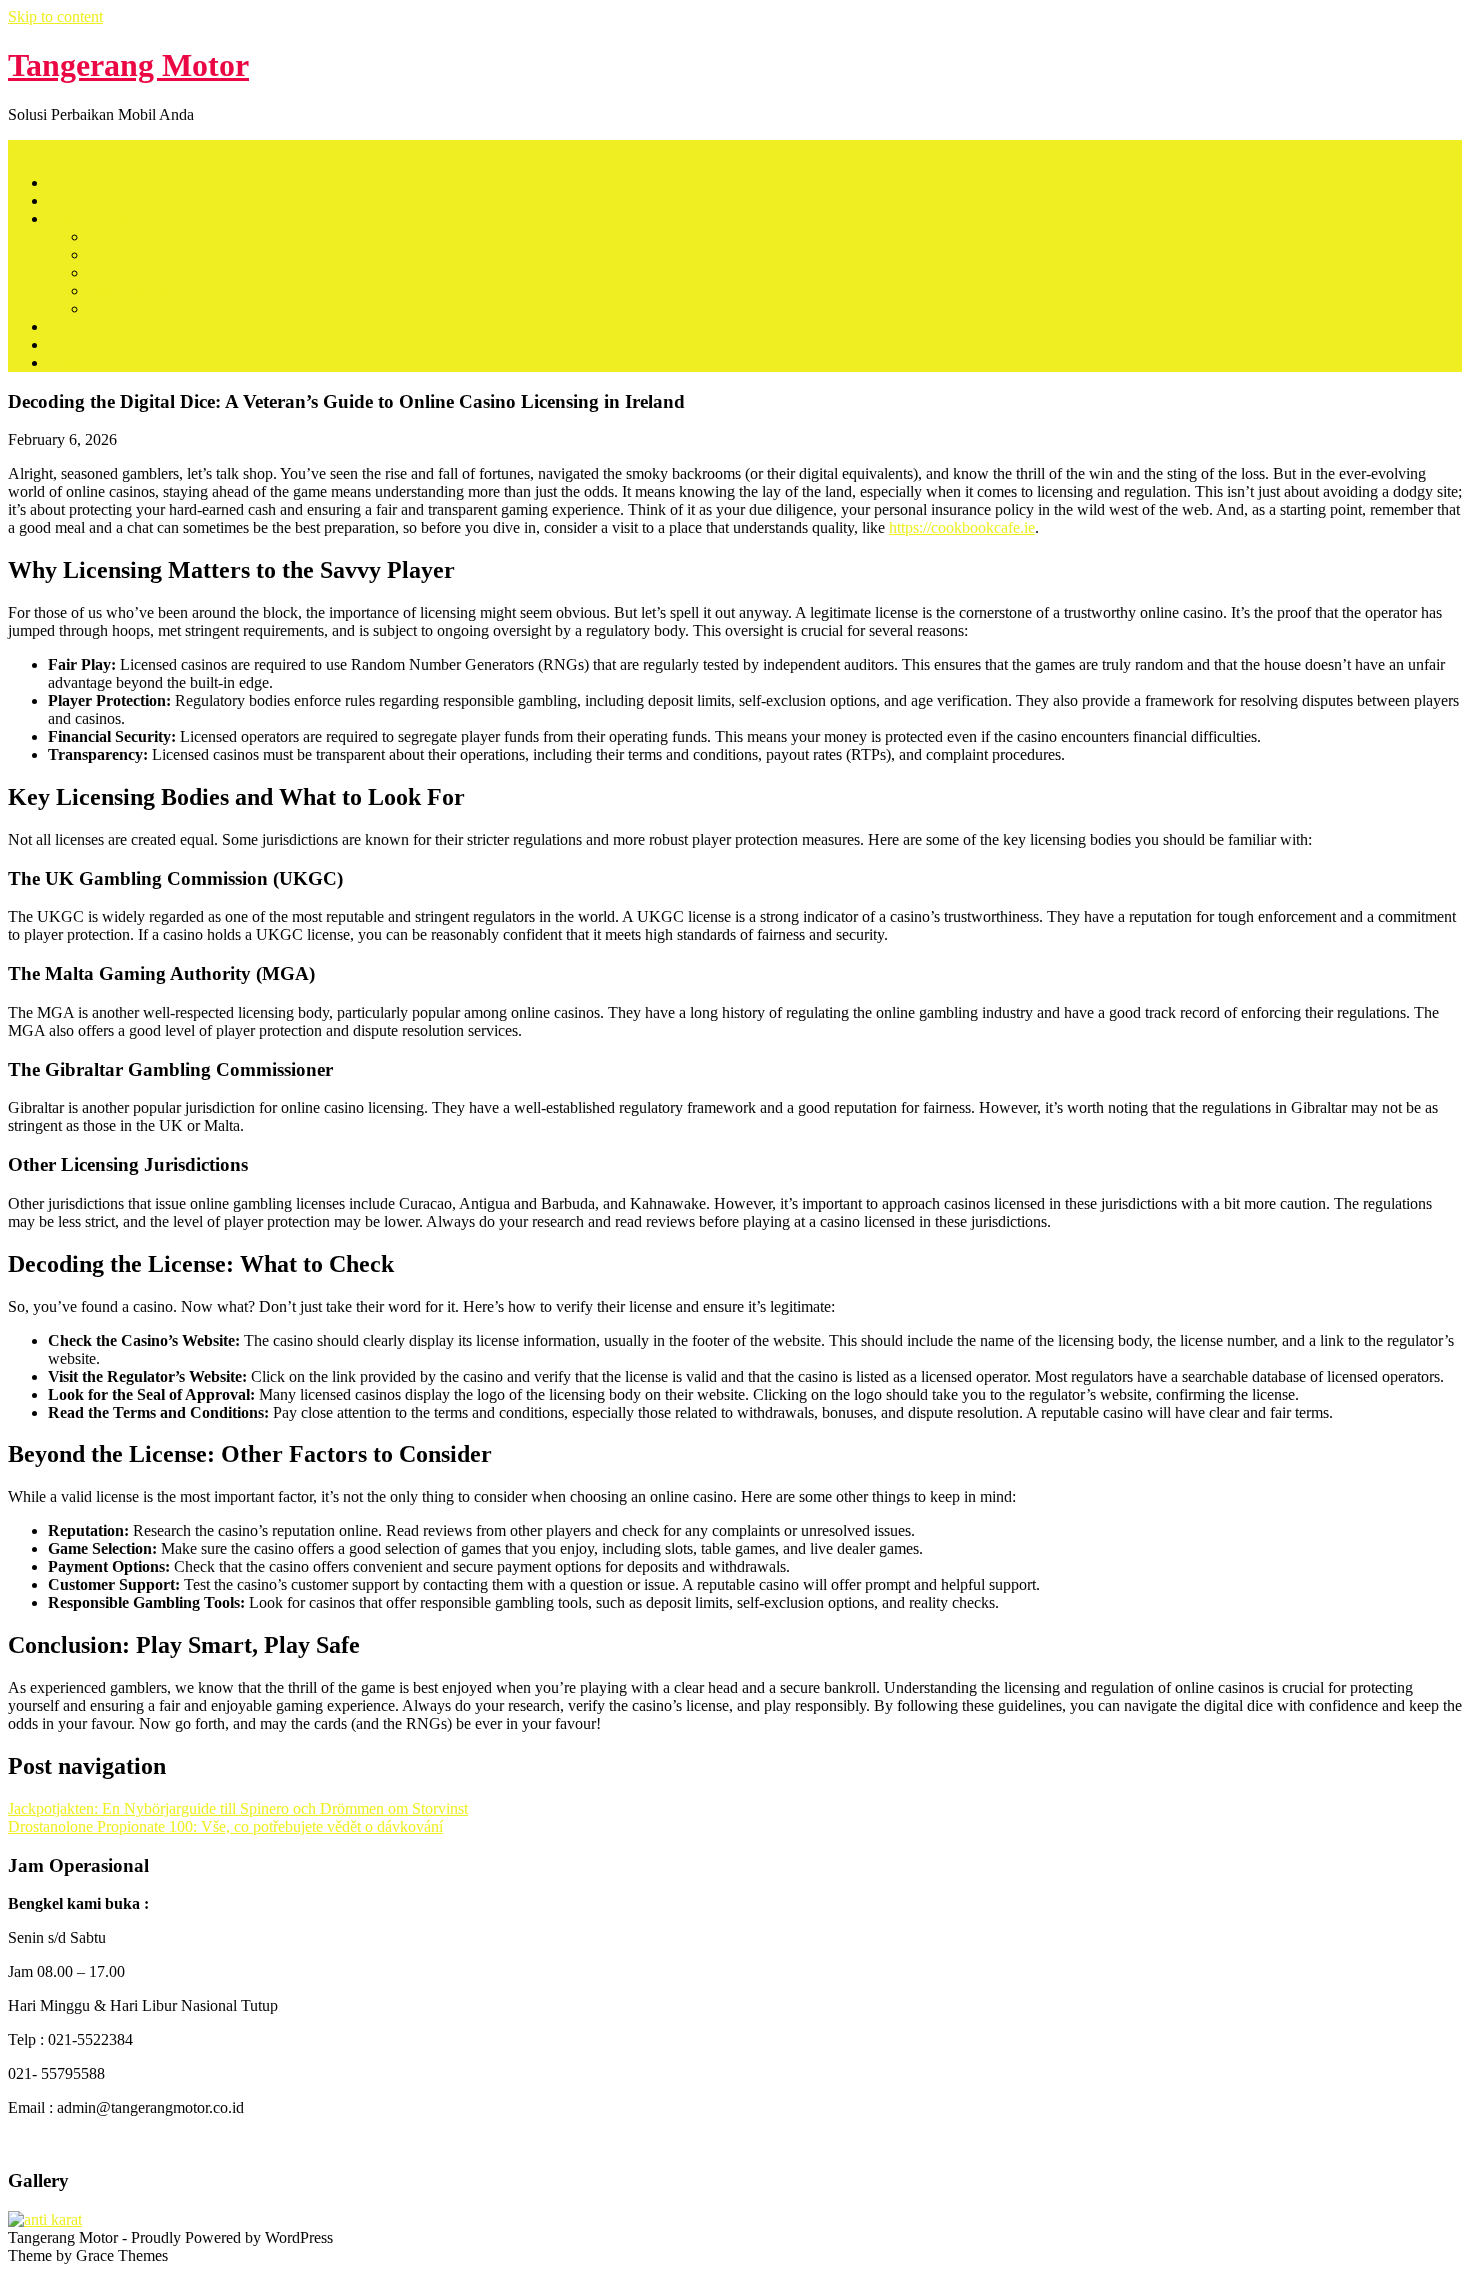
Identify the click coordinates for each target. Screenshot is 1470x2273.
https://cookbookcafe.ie (962, 527)
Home (67, 182)
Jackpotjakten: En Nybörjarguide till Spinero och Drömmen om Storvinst (238, 1808)
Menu (26, 148)
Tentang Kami (93, 200)
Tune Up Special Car (154, 272)
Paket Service (91, 218)
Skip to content (55, 16)
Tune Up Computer (149, 254)
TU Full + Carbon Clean (166, 308)
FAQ (64, 344)
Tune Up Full (130, 290)
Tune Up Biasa (135, 236)
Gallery (71, 362)
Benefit (71, 326)
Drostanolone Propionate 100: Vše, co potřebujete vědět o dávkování (225, 1826)
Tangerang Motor (128, 65)
